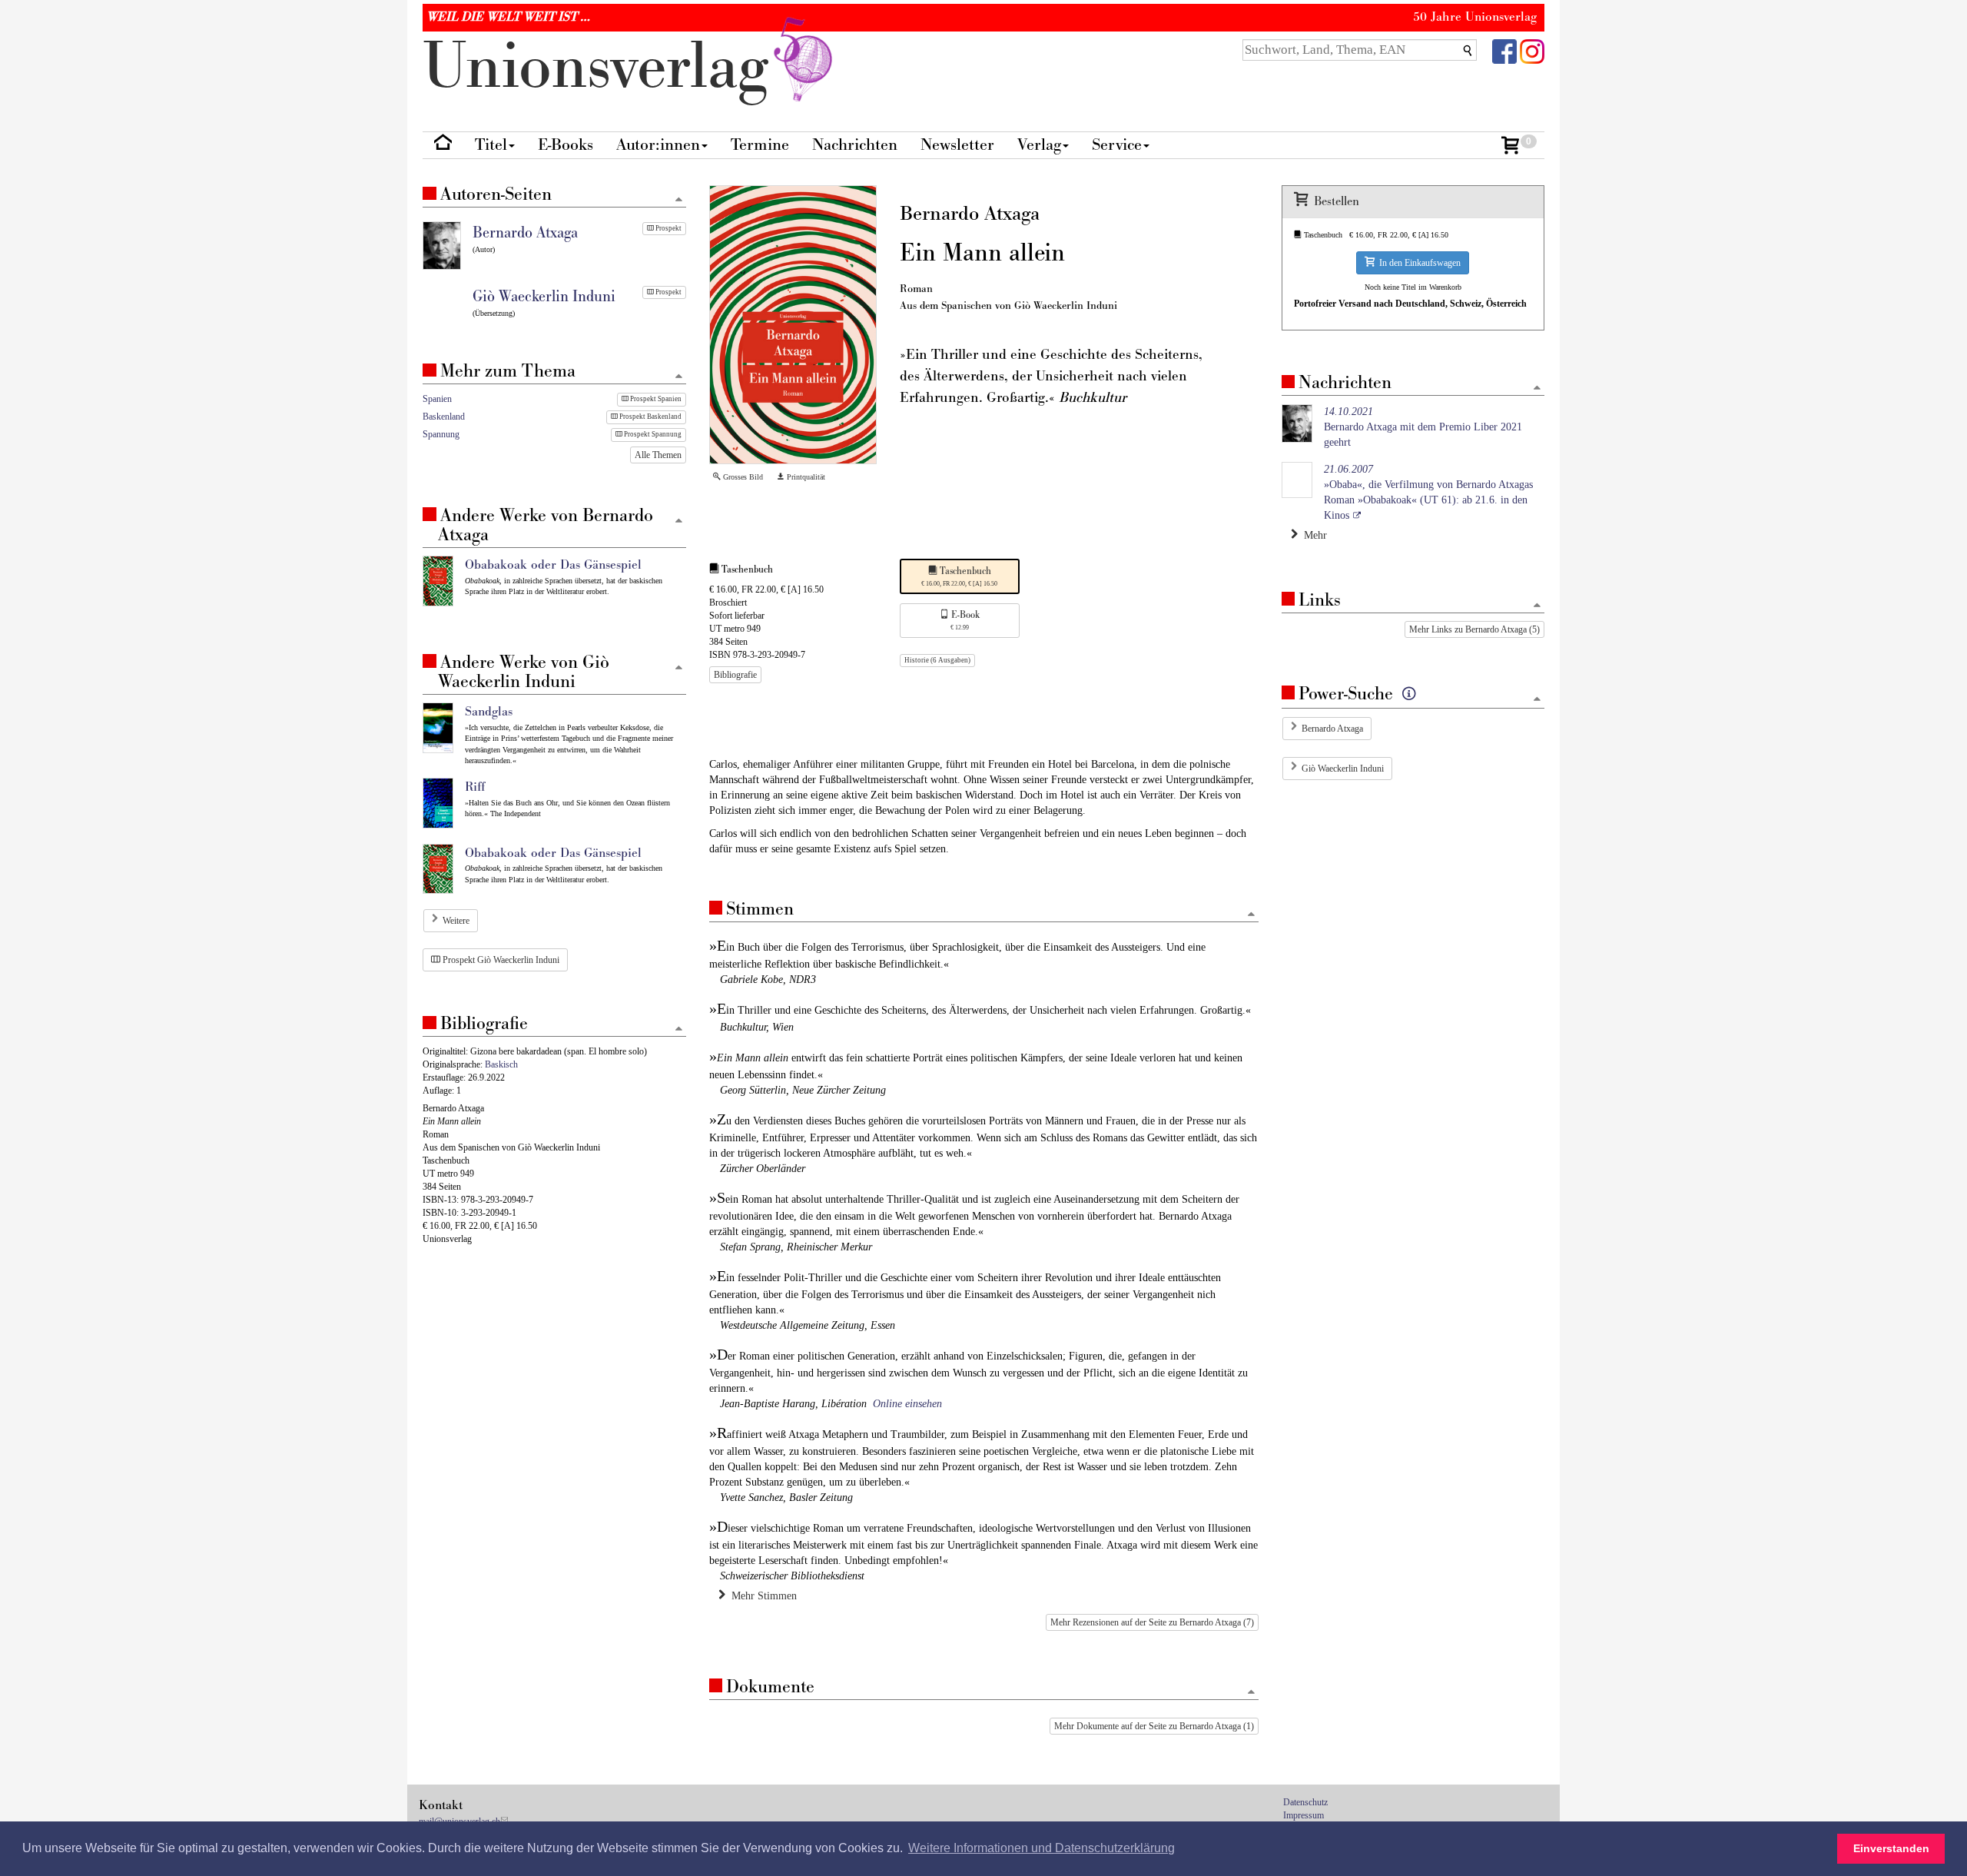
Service (1117, 145)
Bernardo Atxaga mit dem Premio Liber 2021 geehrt (1423, 427)
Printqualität (805, 477)
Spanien (437, 399)
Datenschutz (1305, 1802)
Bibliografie (735, 675)
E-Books (566, 145)
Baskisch (501, 1064)
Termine (760, 145)
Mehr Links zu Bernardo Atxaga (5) (1474, 629)
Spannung (441, 434)
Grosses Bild (742, 477)
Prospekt (668, 228)
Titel (491, 145)
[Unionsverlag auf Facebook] (1504, 50)
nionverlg (604, 67)
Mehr (1312, 535)
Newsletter (957, 145)
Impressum (1304, 1815)
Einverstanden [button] (1891, 1848)
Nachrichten (855, 145)
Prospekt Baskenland (650, 417)
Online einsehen (907, 1404)
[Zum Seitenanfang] (1251, 915)
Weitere (456, 921)
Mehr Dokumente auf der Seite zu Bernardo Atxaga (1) (1154, 1726)
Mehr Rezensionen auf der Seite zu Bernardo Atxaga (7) (1152, 1622)
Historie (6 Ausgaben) (937, 660)
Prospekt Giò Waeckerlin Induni (500, 960)
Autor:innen (658, 145)
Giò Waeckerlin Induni (1343, 769)
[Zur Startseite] (443, 146)
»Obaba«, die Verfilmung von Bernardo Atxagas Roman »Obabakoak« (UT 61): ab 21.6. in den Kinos (1428, 492)
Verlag (1039, 145)
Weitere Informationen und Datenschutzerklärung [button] (1042, 1848)
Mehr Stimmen (761, 1596)
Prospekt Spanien (655, 399)
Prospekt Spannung (652, 434)
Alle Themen (658, 455)
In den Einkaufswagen (1418, 263)
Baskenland (444, 417)
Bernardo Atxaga (1332, 729)
